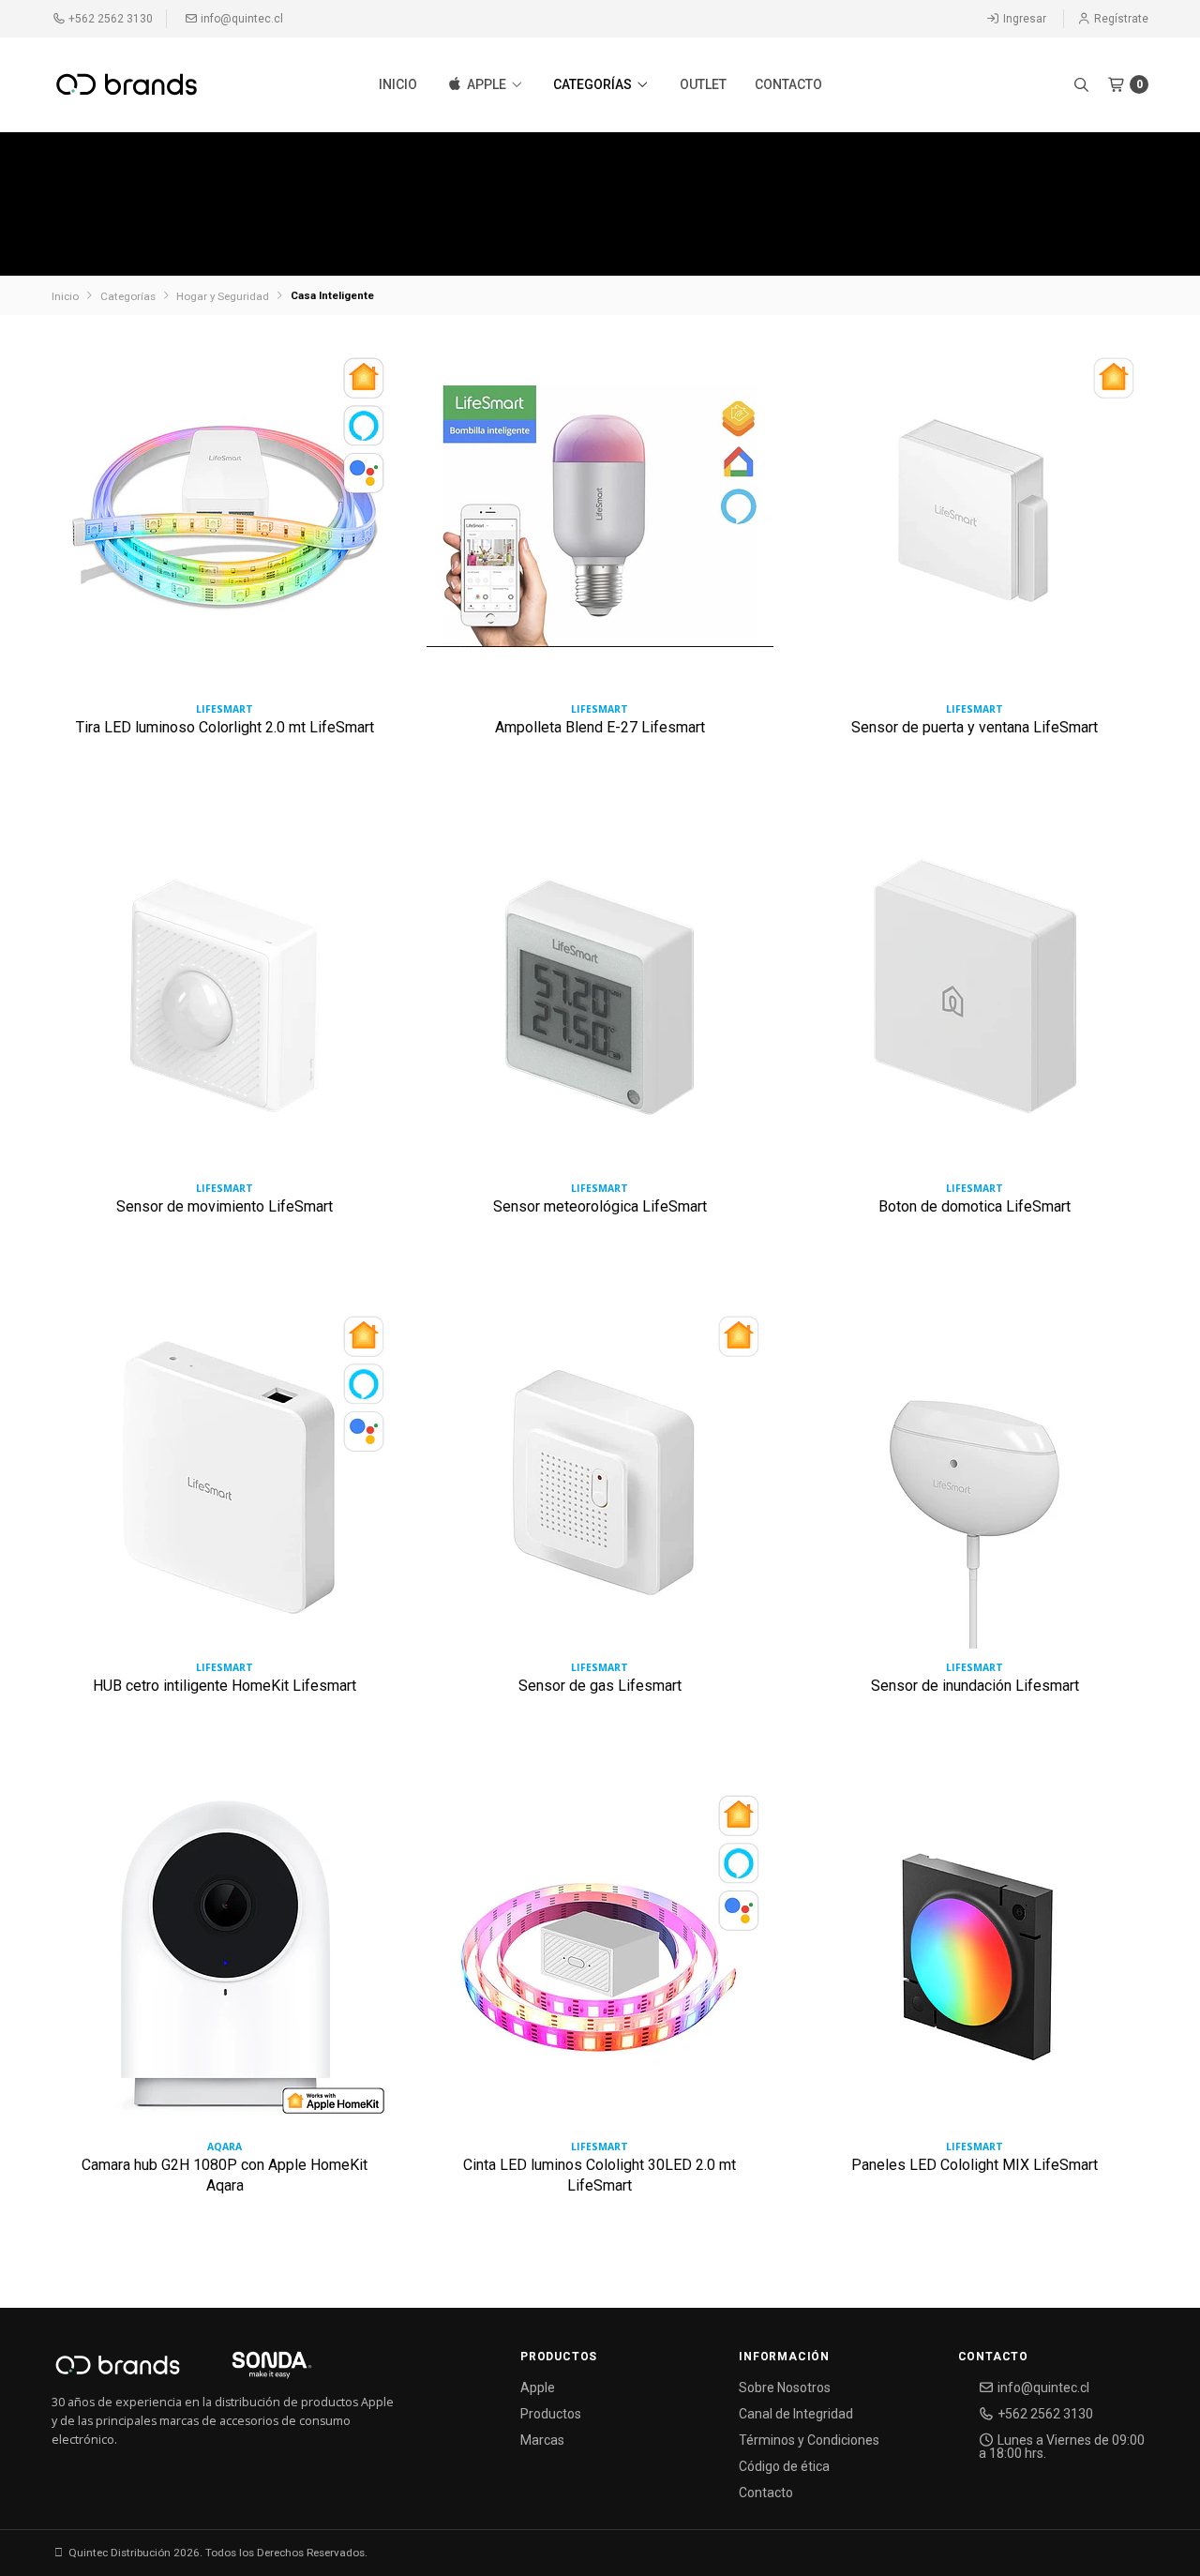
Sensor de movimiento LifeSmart (225, 1206)
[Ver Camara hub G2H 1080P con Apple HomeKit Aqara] (225, 1961)
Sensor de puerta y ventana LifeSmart (975, 727)
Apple (487, 84)
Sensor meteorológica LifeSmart (600, 1206)
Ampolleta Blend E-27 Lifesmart (600, 727)
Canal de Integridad (796, 2414)
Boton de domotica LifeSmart (975, 1206)
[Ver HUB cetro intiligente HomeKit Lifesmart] (225, 1482)
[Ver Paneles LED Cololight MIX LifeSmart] (975, 1961)
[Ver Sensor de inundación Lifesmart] (975, 1482)
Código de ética (784, 2466)
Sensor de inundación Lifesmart (975, 1686)
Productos (551, 2414)
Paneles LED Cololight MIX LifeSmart (975, 2165)
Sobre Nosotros (785, 2388)
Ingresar (1023, 19)
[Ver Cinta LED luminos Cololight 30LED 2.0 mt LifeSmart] (600, 1961)
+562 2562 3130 (109, 19)
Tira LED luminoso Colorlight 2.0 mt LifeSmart (225, 727)
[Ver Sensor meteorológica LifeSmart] (600, 1003)
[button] (1081, 84)
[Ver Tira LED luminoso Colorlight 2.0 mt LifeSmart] (225, 524)
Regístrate (1120, 19)
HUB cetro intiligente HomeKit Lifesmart (225, 1686)
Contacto (788, 84)
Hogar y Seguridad (223, 296)
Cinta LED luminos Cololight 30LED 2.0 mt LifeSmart (600, 2175)
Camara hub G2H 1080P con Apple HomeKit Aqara (225, 2175)
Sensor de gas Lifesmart (600, 1686)
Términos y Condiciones (809, 2440)
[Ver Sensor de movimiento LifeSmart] (225, 1003)
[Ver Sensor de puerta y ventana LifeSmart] (975, 524)
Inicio (398, 84)
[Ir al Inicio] (127, 84)
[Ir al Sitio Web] (250, 2371)
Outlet (703, 84)
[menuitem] (398, 84)
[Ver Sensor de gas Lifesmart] (600, 1482)
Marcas (542, 2440)
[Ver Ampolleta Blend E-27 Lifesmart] (600, 524)
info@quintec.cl (240, 19)
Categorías (594, 84)
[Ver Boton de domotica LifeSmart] (975, 1003)
